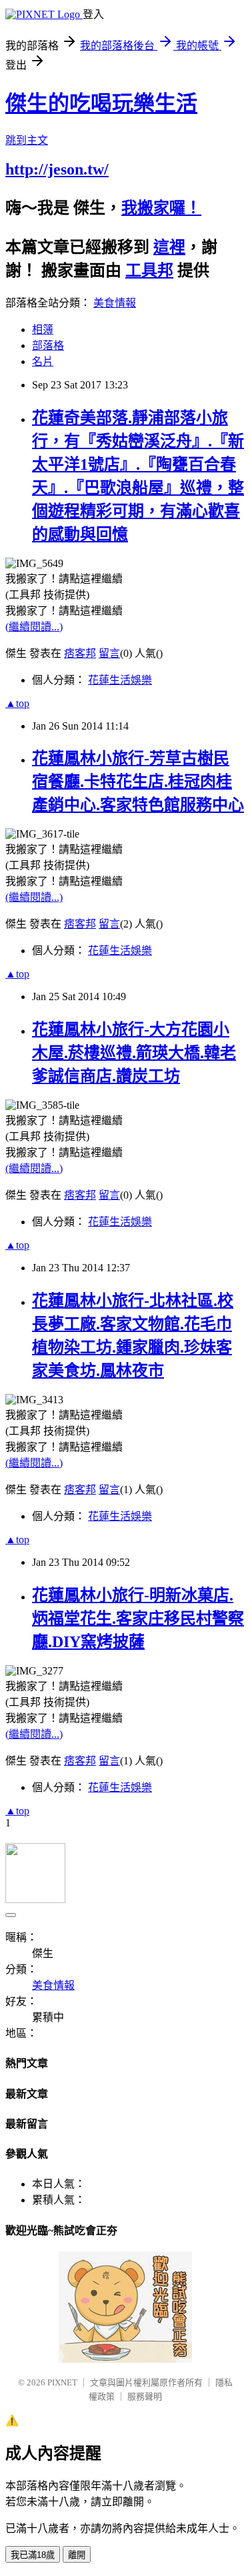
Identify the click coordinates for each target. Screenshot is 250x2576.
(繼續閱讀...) (34, 627)
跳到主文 (27, 140)
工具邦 (149, 271)
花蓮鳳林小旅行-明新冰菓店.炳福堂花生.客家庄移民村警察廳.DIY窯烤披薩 (138, 1618)
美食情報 (115, 303)
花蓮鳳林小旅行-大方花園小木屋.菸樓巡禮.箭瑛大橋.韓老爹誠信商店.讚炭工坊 (134, 1053)
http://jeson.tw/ (57, 169)
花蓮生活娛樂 (120, 680)
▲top (17, 703)
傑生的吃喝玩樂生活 (101, 103)
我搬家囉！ (161, 208)
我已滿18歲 (33, 2555)
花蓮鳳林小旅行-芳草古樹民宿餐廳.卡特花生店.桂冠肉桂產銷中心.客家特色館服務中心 (138, 782)
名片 (43, 361)
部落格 (48, 345)
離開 (77, 2555)
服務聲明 (145, 2396)
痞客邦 (80, 653)
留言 (109, 653)
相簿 (43, 329)
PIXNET (62, 2382)
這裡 (169, 247)
